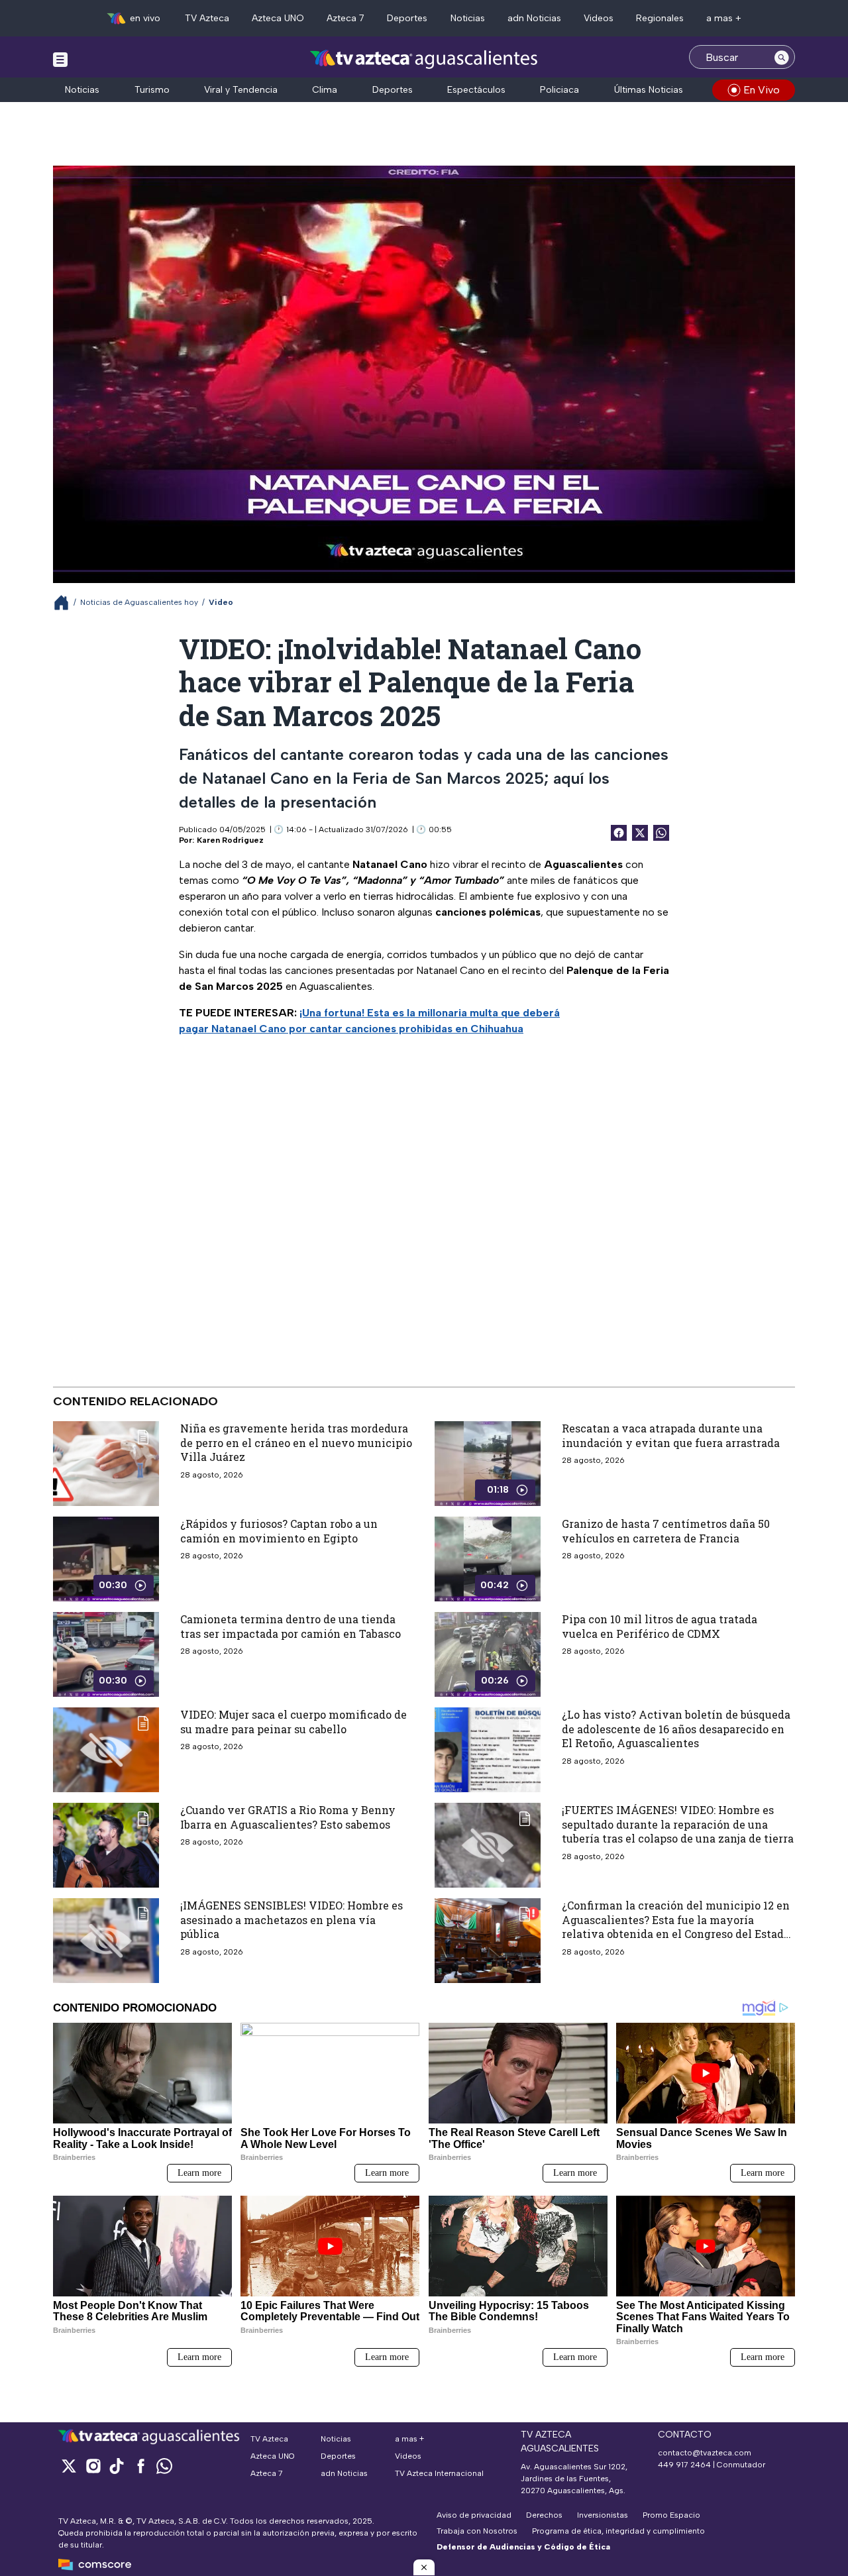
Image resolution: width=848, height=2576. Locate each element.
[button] (424, 2567)
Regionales (660, 18)
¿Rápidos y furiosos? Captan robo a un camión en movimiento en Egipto (279, 1531)
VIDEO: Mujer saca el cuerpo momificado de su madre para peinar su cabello (293, 1722)
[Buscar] (782, 57)
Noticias (468, 18)
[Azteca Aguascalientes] (424, 59)
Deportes (407, 18)
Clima (325, 90)
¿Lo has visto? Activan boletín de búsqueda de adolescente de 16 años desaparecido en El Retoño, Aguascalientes (676, 1729)
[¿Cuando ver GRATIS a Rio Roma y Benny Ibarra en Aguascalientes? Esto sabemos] (106, 1845)
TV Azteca (207, 18)
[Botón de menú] (60, 59)
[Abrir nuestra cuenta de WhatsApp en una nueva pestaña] (164, 2466)
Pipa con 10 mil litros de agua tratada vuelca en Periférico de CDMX (660, 1626)
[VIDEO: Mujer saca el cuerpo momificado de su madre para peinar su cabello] (106, 1750)
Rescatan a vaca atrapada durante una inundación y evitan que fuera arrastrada (671, 1435)
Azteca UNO (278, 18)
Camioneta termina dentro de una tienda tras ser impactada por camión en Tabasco (291, 1626)
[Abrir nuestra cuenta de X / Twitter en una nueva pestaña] (69, 2466)
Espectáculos (476, 90)
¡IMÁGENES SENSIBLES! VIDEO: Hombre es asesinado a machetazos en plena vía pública (291, 1919)
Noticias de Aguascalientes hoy (139, 602)
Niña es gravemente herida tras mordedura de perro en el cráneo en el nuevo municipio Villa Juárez (296, 1442)
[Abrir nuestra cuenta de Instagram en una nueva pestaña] (93, 2466)
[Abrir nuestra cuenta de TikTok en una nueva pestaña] (117, 2466)
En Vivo (762, 90)
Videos (599, 18)
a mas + (724, 18)
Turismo (152, 90)
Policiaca (559, 90)
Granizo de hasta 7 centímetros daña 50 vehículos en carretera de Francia (666, 1531)
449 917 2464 (684, 2465)
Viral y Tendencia (241, 90)
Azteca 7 (345, 18)
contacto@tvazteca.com (705, 2453)
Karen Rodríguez (230, 840)
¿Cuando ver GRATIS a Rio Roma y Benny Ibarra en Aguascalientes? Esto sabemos (288, 1817)
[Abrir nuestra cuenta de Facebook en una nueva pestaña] (140, 2466)
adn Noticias (534, 18)
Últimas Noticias (649, 90)
